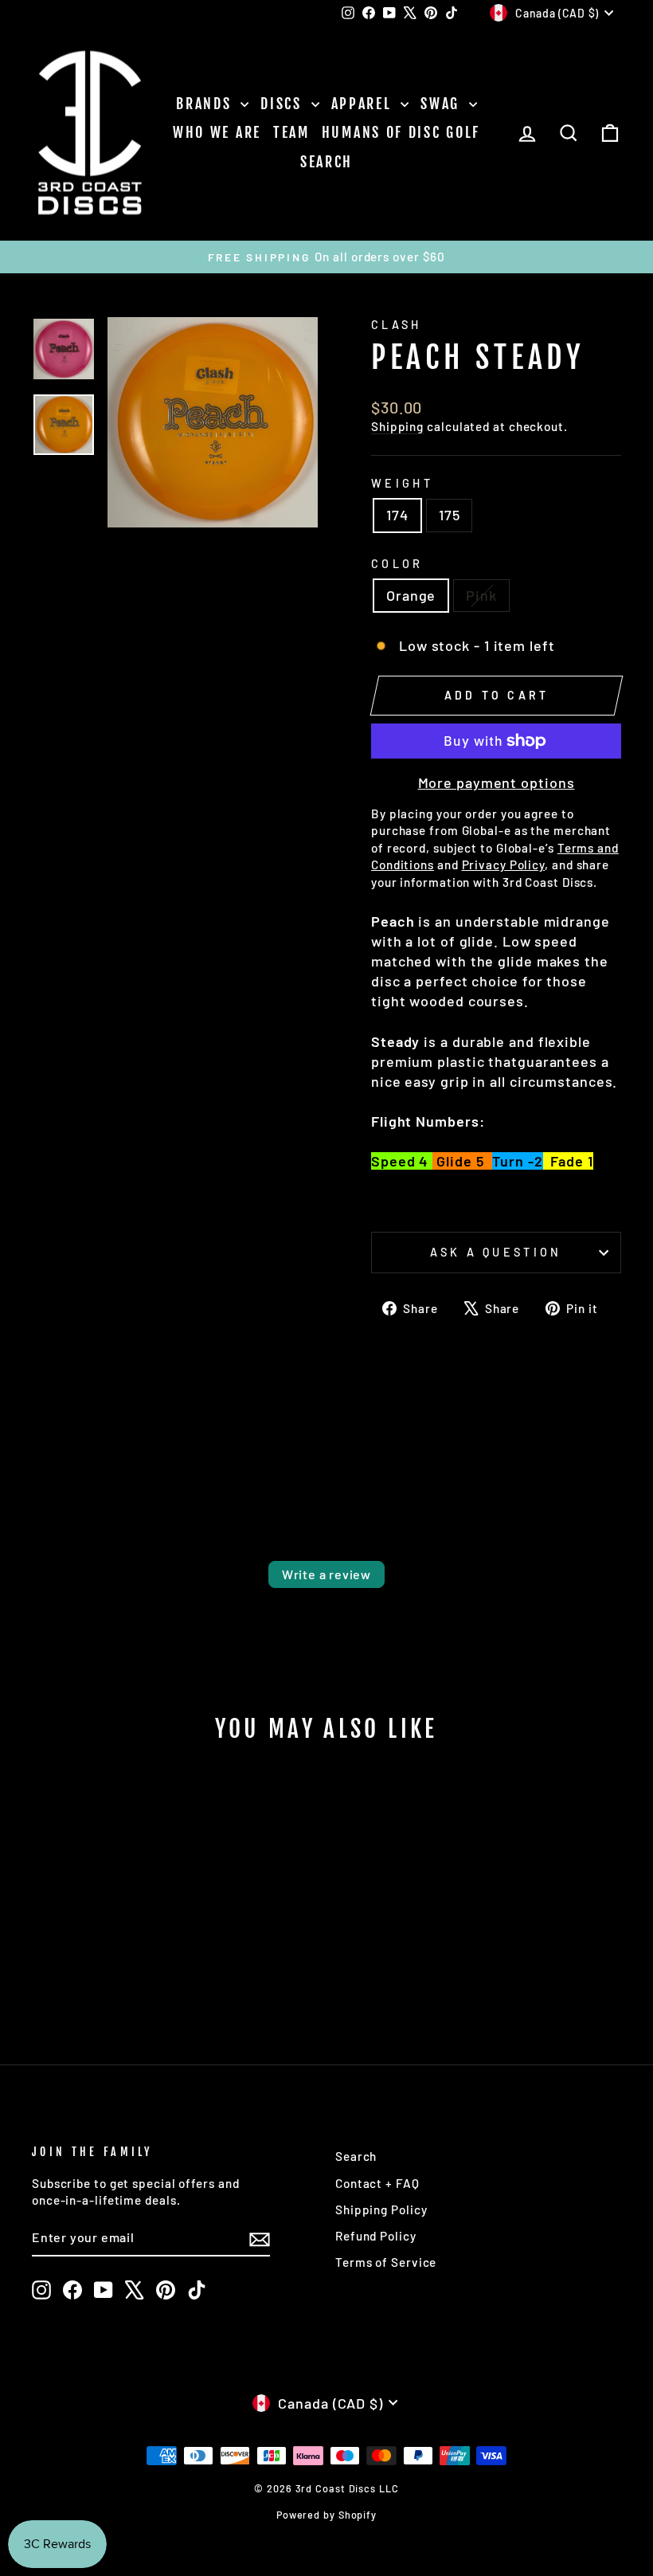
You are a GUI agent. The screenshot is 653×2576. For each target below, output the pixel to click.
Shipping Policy (381, 2209)
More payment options (497, 782)
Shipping (397, 426)
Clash (397, 325)
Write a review (326, 1574)
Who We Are (217, 132)
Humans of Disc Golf (401, 132)
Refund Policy (376, 2236)
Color (397, 564)
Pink (481, 595)
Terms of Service (386, 2262)
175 (450, 515)
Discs (283, 104)
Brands (206, 104)
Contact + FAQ (377, 2183)
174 (397, 515)
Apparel (364, 104)
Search (326, 162)
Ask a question (496, 1252)
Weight (402, 483)
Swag (443, 104)
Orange (411, 595)
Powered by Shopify (326, 2515)
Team (291, 132)
